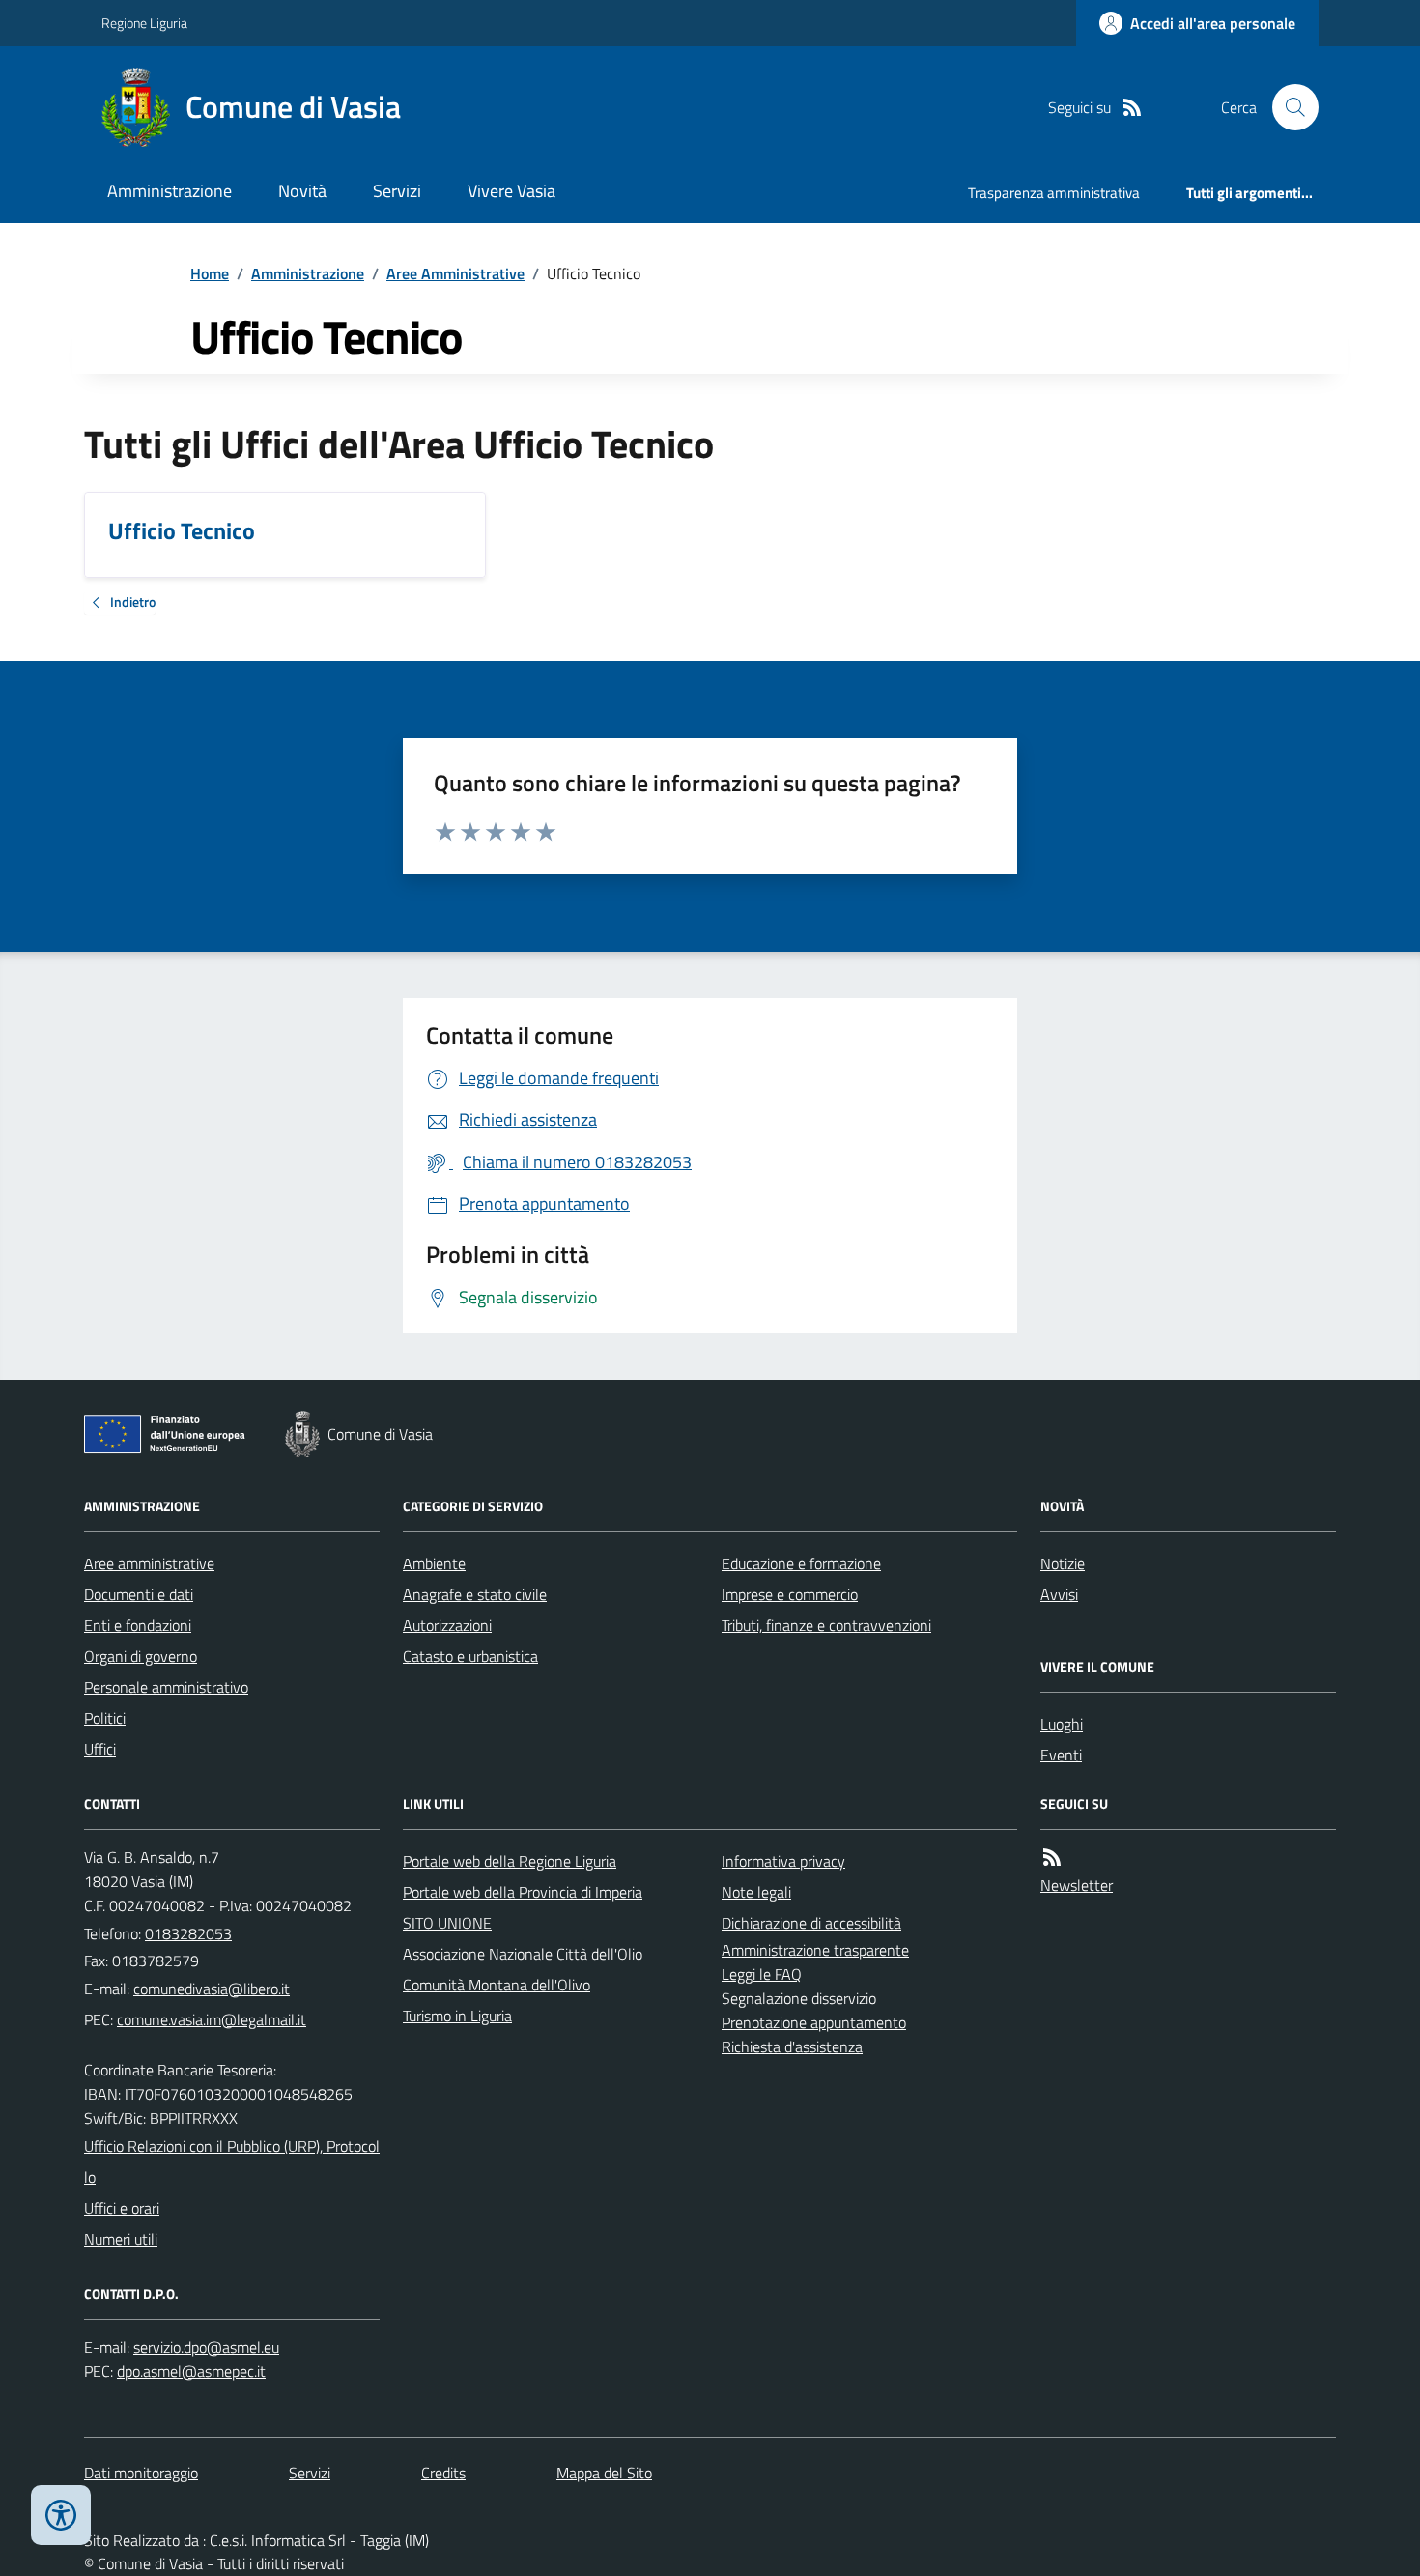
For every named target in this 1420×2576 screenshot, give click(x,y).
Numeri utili (121, 2239)
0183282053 (188, 1933)
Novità (302, 191)
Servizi (397, 191)
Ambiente (434, 1563)
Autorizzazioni (447, 1625)
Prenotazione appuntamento (814, 2022)
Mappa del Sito (604, 2473)
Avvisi (1059, 1594)
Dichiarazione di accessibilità (811, 1923)
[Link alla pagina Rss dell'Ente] (1052, 1858)
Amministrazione (170, 191)
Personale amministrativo (166, 1687)
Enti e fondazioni (138, 1625)
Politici (105, 1718)
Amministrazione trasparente (815, 1950)
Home (210, 273)
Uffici (100, 1749)
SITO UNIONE (447, 1923)
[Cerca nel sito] (1288, 107)
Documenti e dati (139, 1594)
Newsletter (1077, 1885)
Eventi (1061, 1755)
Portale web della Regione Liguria (510, 1861)
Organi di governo (141, 1656)
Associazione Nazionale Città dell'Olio (523, 1954)
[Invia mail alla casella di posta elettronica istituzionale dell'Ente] (212, 1989)
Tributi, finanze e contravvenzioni (826, 1625)
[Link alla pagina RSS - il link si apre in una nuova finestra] (1132, 108)
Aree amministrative (149, 1563)
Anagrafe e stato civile (475, 1594)
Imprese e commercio (790, 1594)
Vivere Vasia (511, 191)
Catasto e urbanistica (470, 1656)
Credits (443, 2473)
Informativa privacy (783, 1861)
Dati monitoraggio (141, 2473)
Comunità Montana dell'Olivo (497, 1985)
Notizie (1063, 1563)
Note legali (756, 1892)
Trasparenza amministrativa (1054, 193)
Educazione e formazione (801, 1563)
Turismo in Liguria (457, 2016)
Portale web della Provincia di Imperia (523, 1892)
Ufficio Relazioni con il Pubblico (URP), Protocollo (232, 2161)
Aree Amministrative (455, 273)
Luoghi (1062, 1724)
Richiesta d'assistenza (792, 2046)
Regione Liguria (144, 23)
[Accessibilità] (61, 2515)
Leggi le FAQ (762, 1974)
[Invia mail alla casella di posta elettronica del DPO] (206, 2347)
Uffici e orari (122, 2208)
